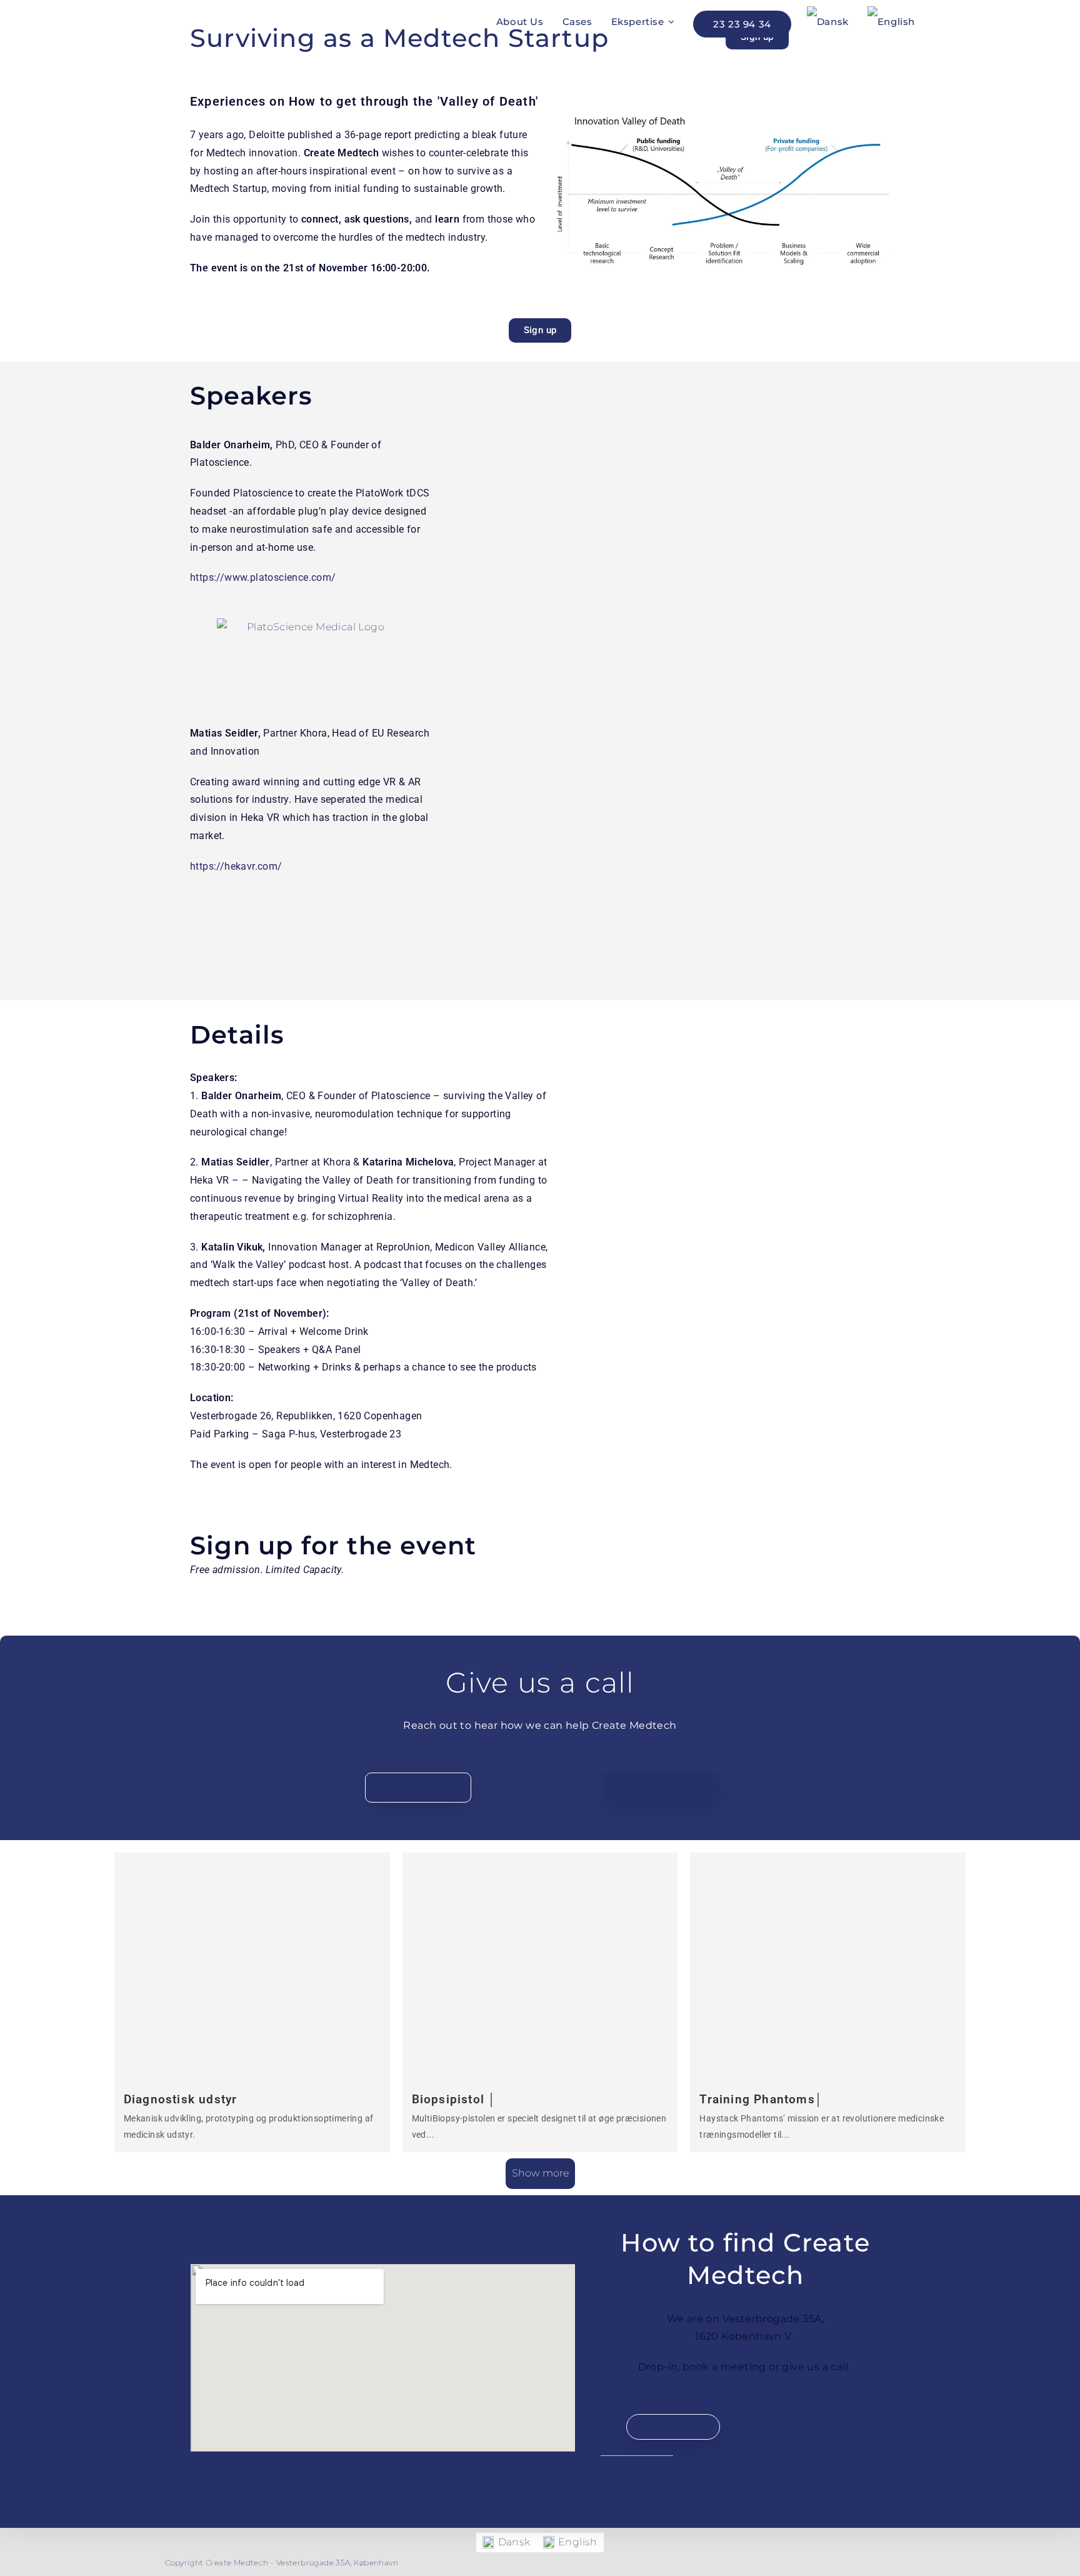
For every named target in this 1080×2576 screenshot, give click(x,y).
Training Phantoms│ (761, 2099)
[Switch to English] (891, 22)
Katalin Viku (229, 1247)
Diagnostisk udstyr (181, 2099)
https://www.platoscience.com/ (263, 577)
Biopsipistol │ (454, 2099)
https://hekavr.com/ (236, 866)
